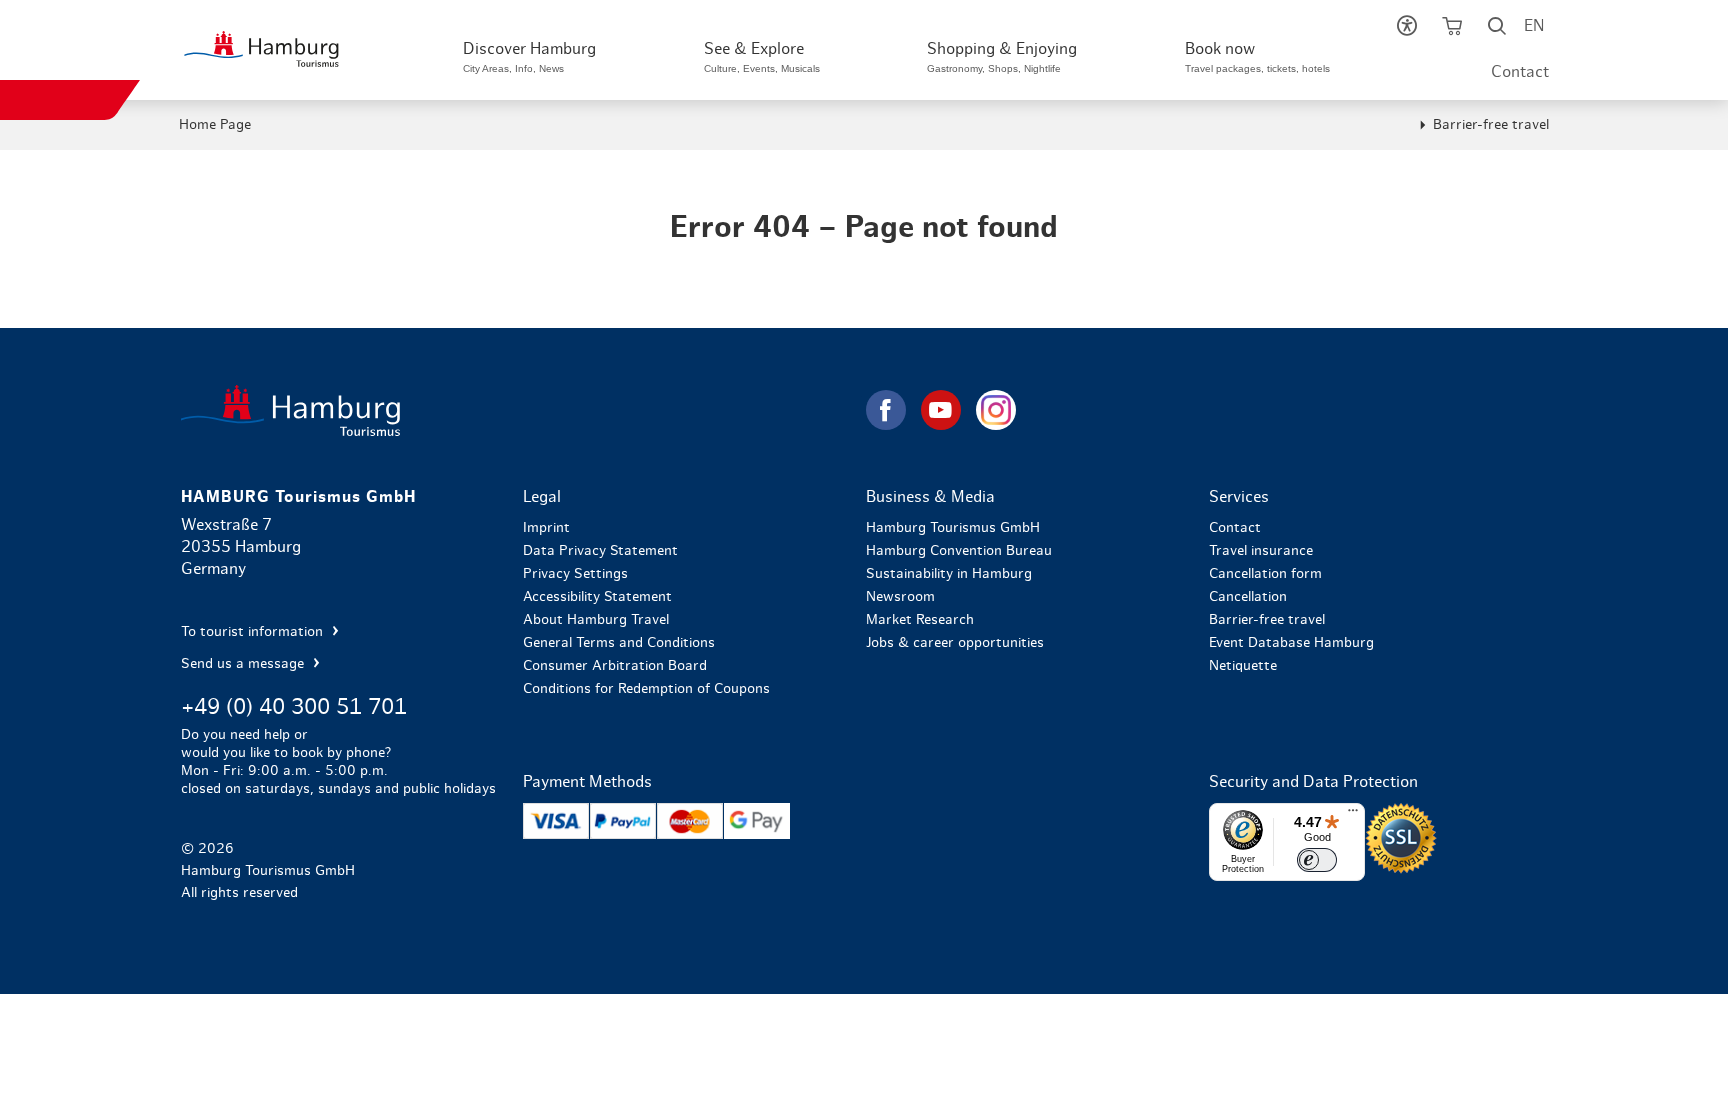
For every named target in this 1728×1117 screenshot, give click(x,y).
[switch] (1317, 860)
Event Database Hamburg (1291, 643)
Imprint (546, 528)
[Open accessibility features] (1406, 30)
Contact (1520, 72)
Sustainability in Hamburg (949, 574)
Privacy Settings (575, 574)
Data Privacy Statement (600, 551)
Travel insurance (1261, 551)
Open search (1496, 30)
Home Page (215, 125)
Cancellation (1248, 597)
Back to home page (521, 410)
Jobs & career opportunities (955, 643)
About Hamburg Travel (596, 620)
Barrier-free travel (1491, 125)
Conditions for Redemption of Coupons (646, 689)
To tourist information (254, 632)
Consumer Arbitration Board (615, 666)
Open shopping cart (1451, 30)
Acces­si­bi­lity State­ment (597, 597)
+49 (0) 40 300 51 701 (294, 707)
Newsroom (900, 597)
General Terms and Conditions (619, 643)
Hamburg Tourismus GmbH (953, 528)
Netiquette (1243, 666)
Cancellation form (1265, 574)
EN (1534, 26)
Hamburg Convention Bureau (959, 551)
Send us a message (244, 664)
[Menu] (1353, 815)
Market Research (920, 620)
